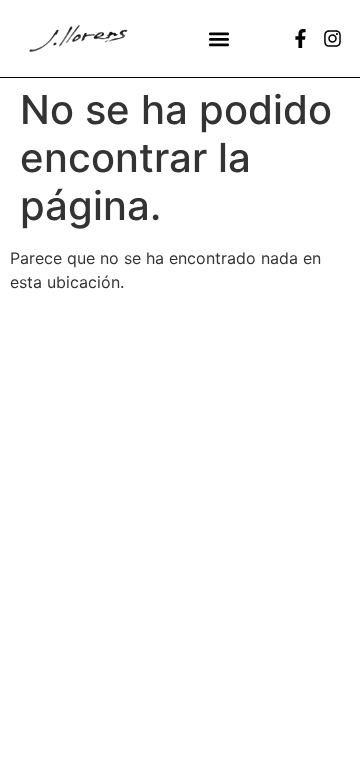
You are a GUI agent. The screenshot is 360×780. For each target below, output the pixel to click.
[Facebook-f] (300, 38)
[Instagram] (332, 38)
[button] (219, 38)
